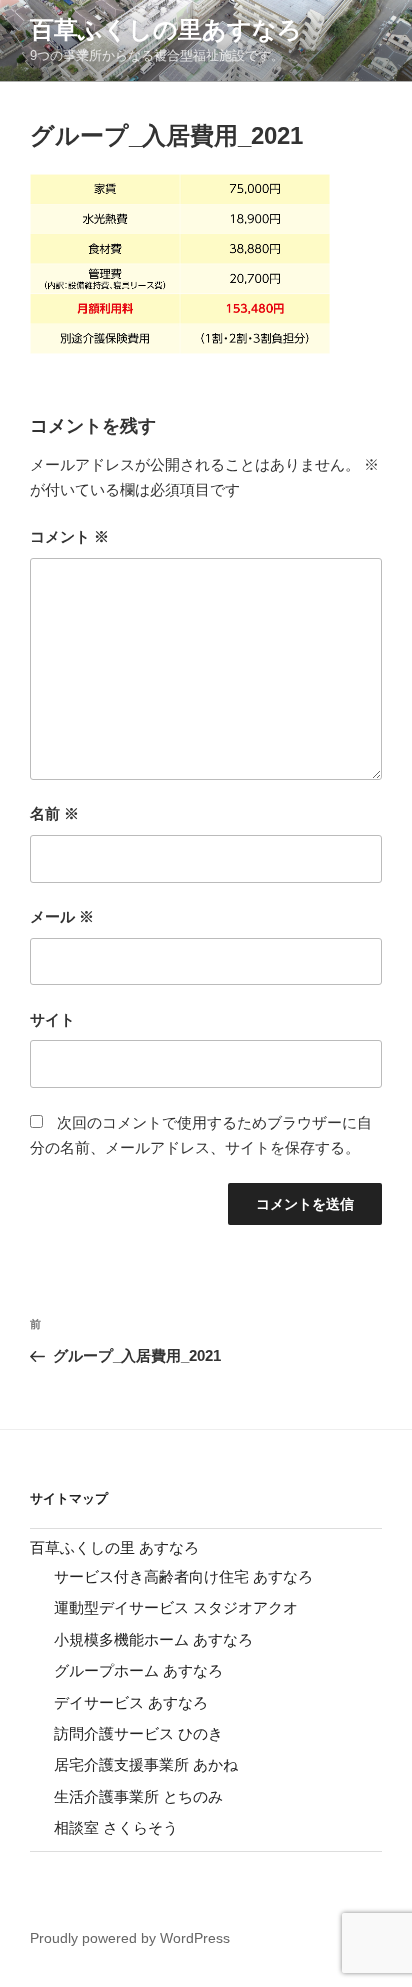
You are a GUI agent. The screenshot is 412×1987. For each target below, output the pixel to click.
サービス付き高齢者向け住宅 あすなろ (183, 1576)
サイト (52, 1019)
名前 (54, 813)
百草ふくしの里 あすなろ (114, 1547)
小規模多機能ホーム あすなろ (153, 1639)
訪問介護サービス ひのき (138, 1733)
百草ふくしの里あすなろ (166, 29)
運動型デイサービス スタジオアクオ (176, 1607)
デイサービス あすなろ (131, 1702)
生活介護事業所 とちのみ (138, 1796)
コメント (69, 536)
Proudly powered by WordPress (130, 1938)
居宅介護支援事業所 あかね (146, 1764)
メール (62, 916)
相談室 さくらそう (116, 1827)
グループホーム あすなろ (138, 1670)
